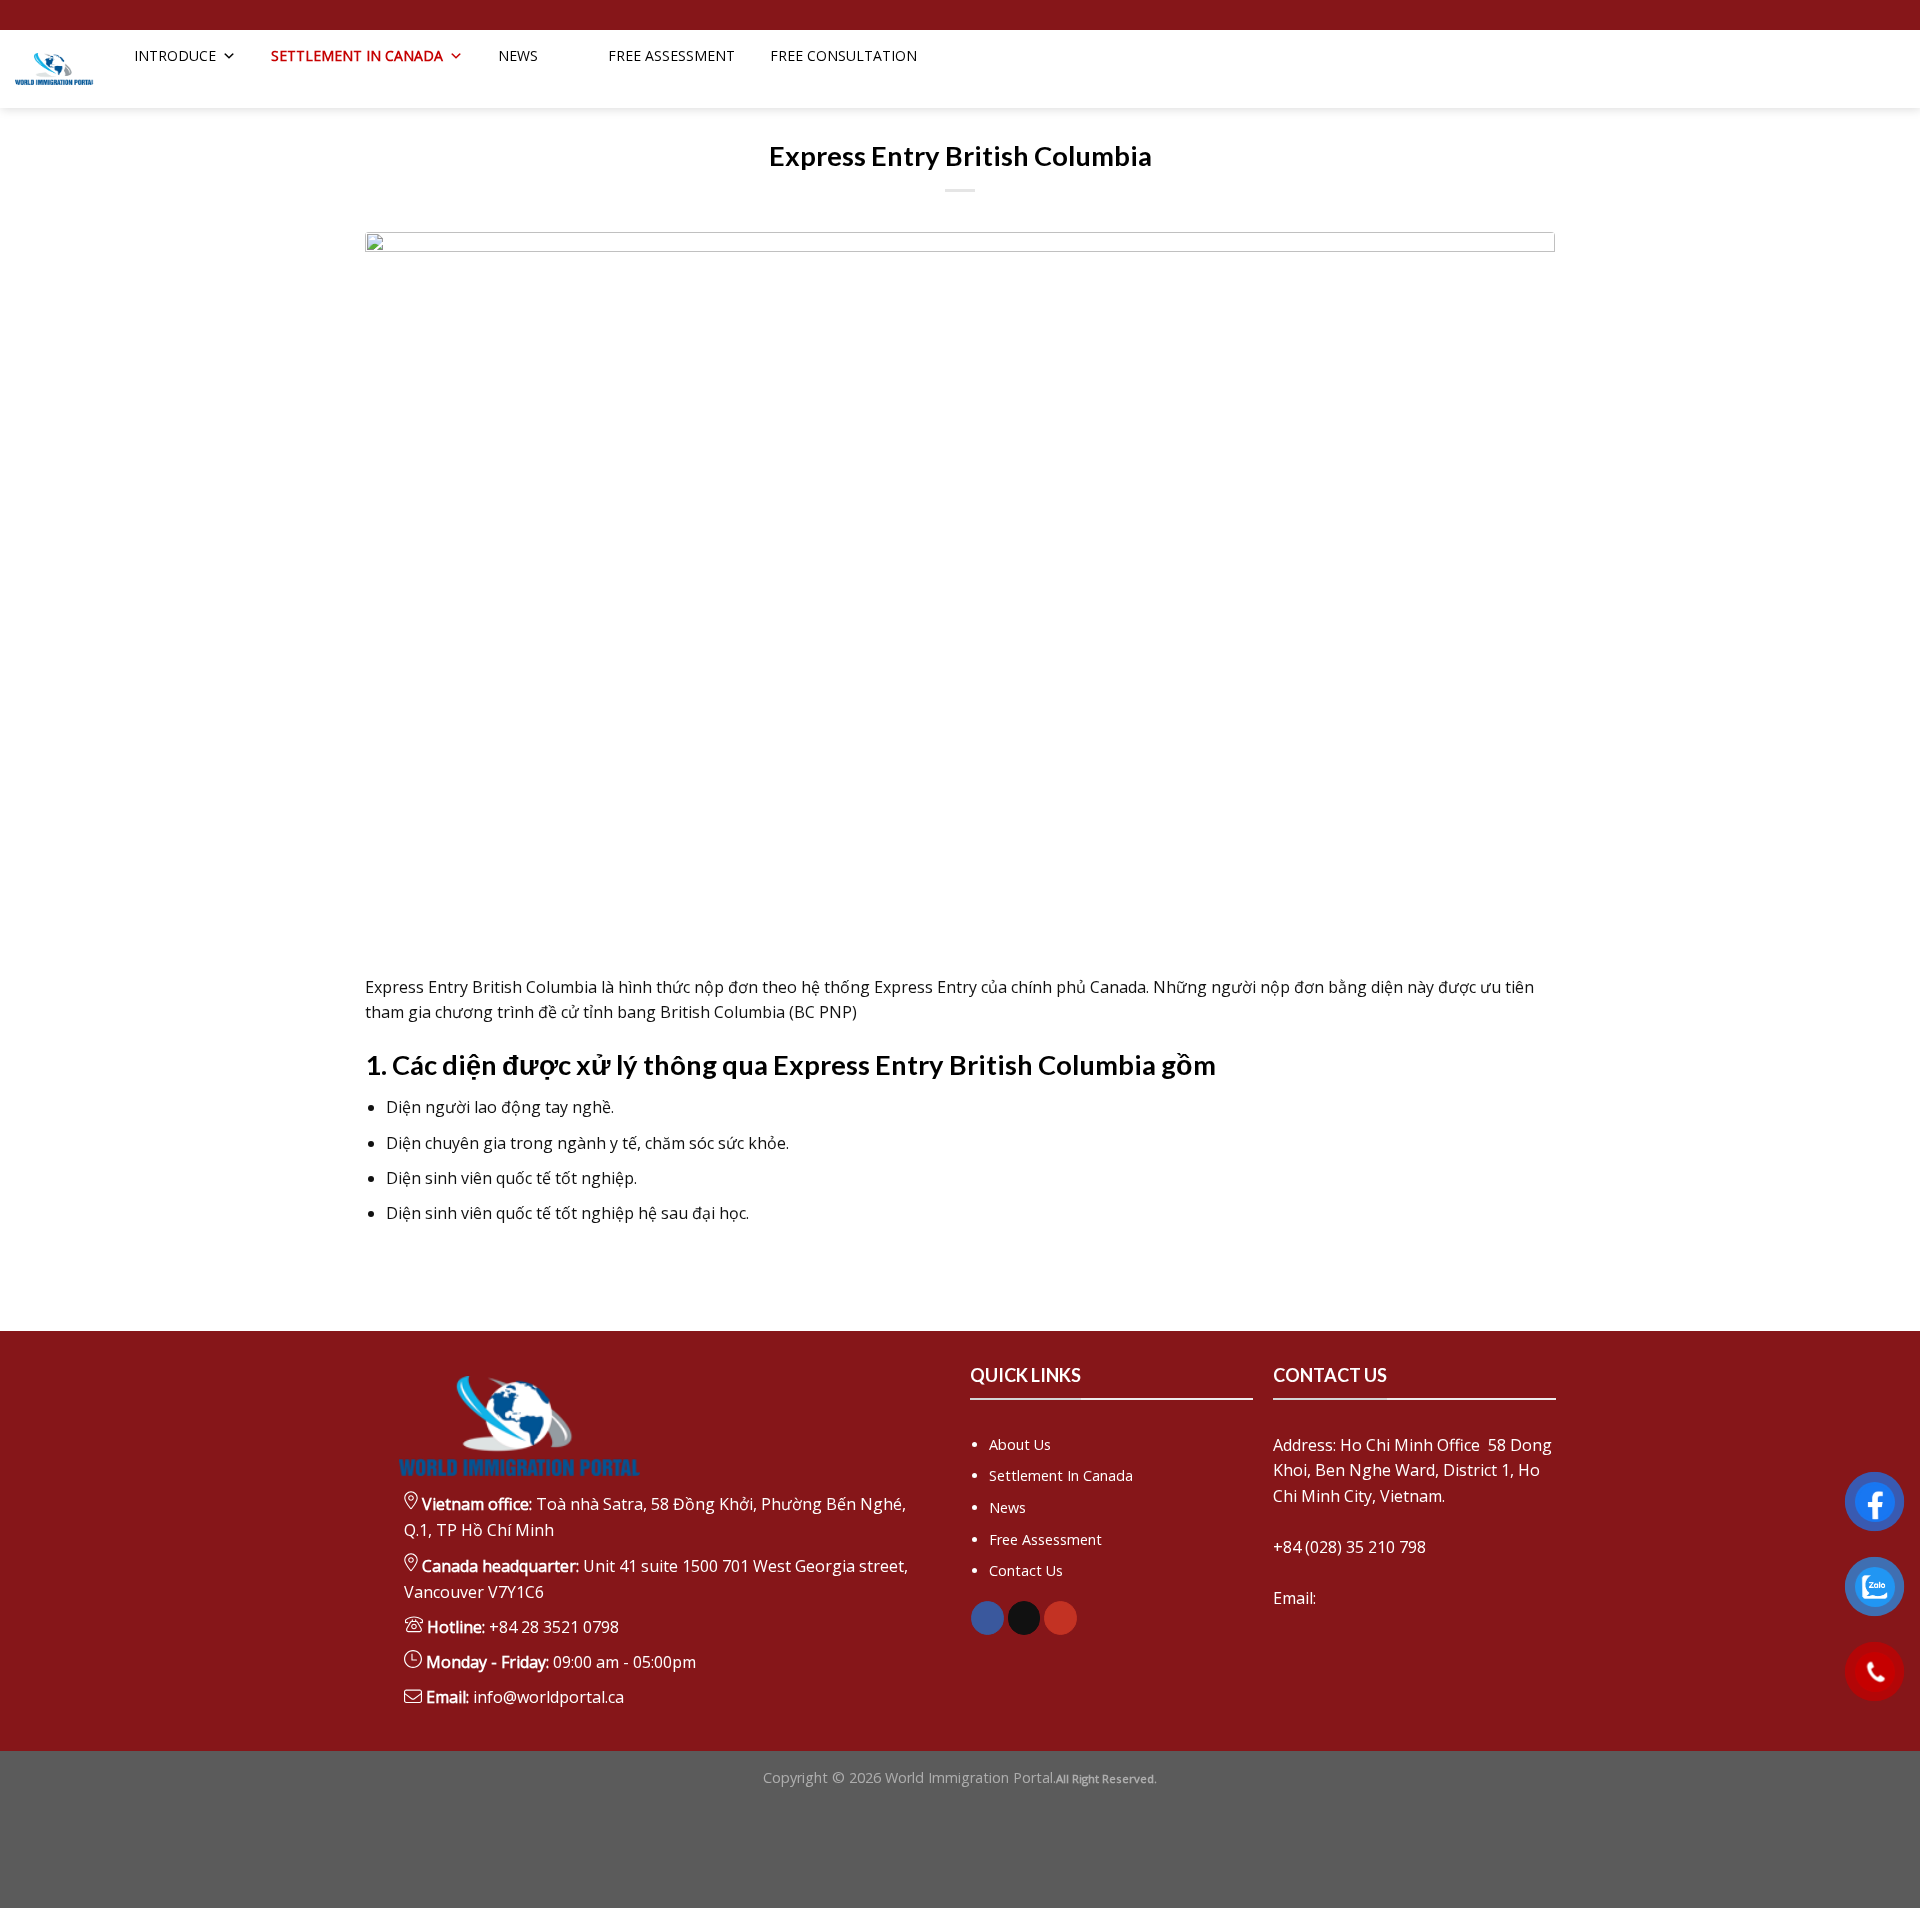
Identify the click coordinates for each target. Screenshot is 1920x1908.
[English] (1860, 86)
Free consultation (843, 55)
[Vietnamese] (1886, 86)
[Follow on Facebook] (987, 1618)
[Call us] (44, 15)
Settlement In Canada (1061, 1475)
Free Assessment (1045, 1539)
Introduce (175, 55)
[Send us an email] (25, 15)
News (518, 55)
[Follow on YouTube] (1060, 1618)
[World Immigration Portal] (54, 69)
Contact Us (1026, 1570)
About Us (1020, 1444)
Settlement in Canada (357, 55)
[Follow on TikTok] (1024, 1618)
